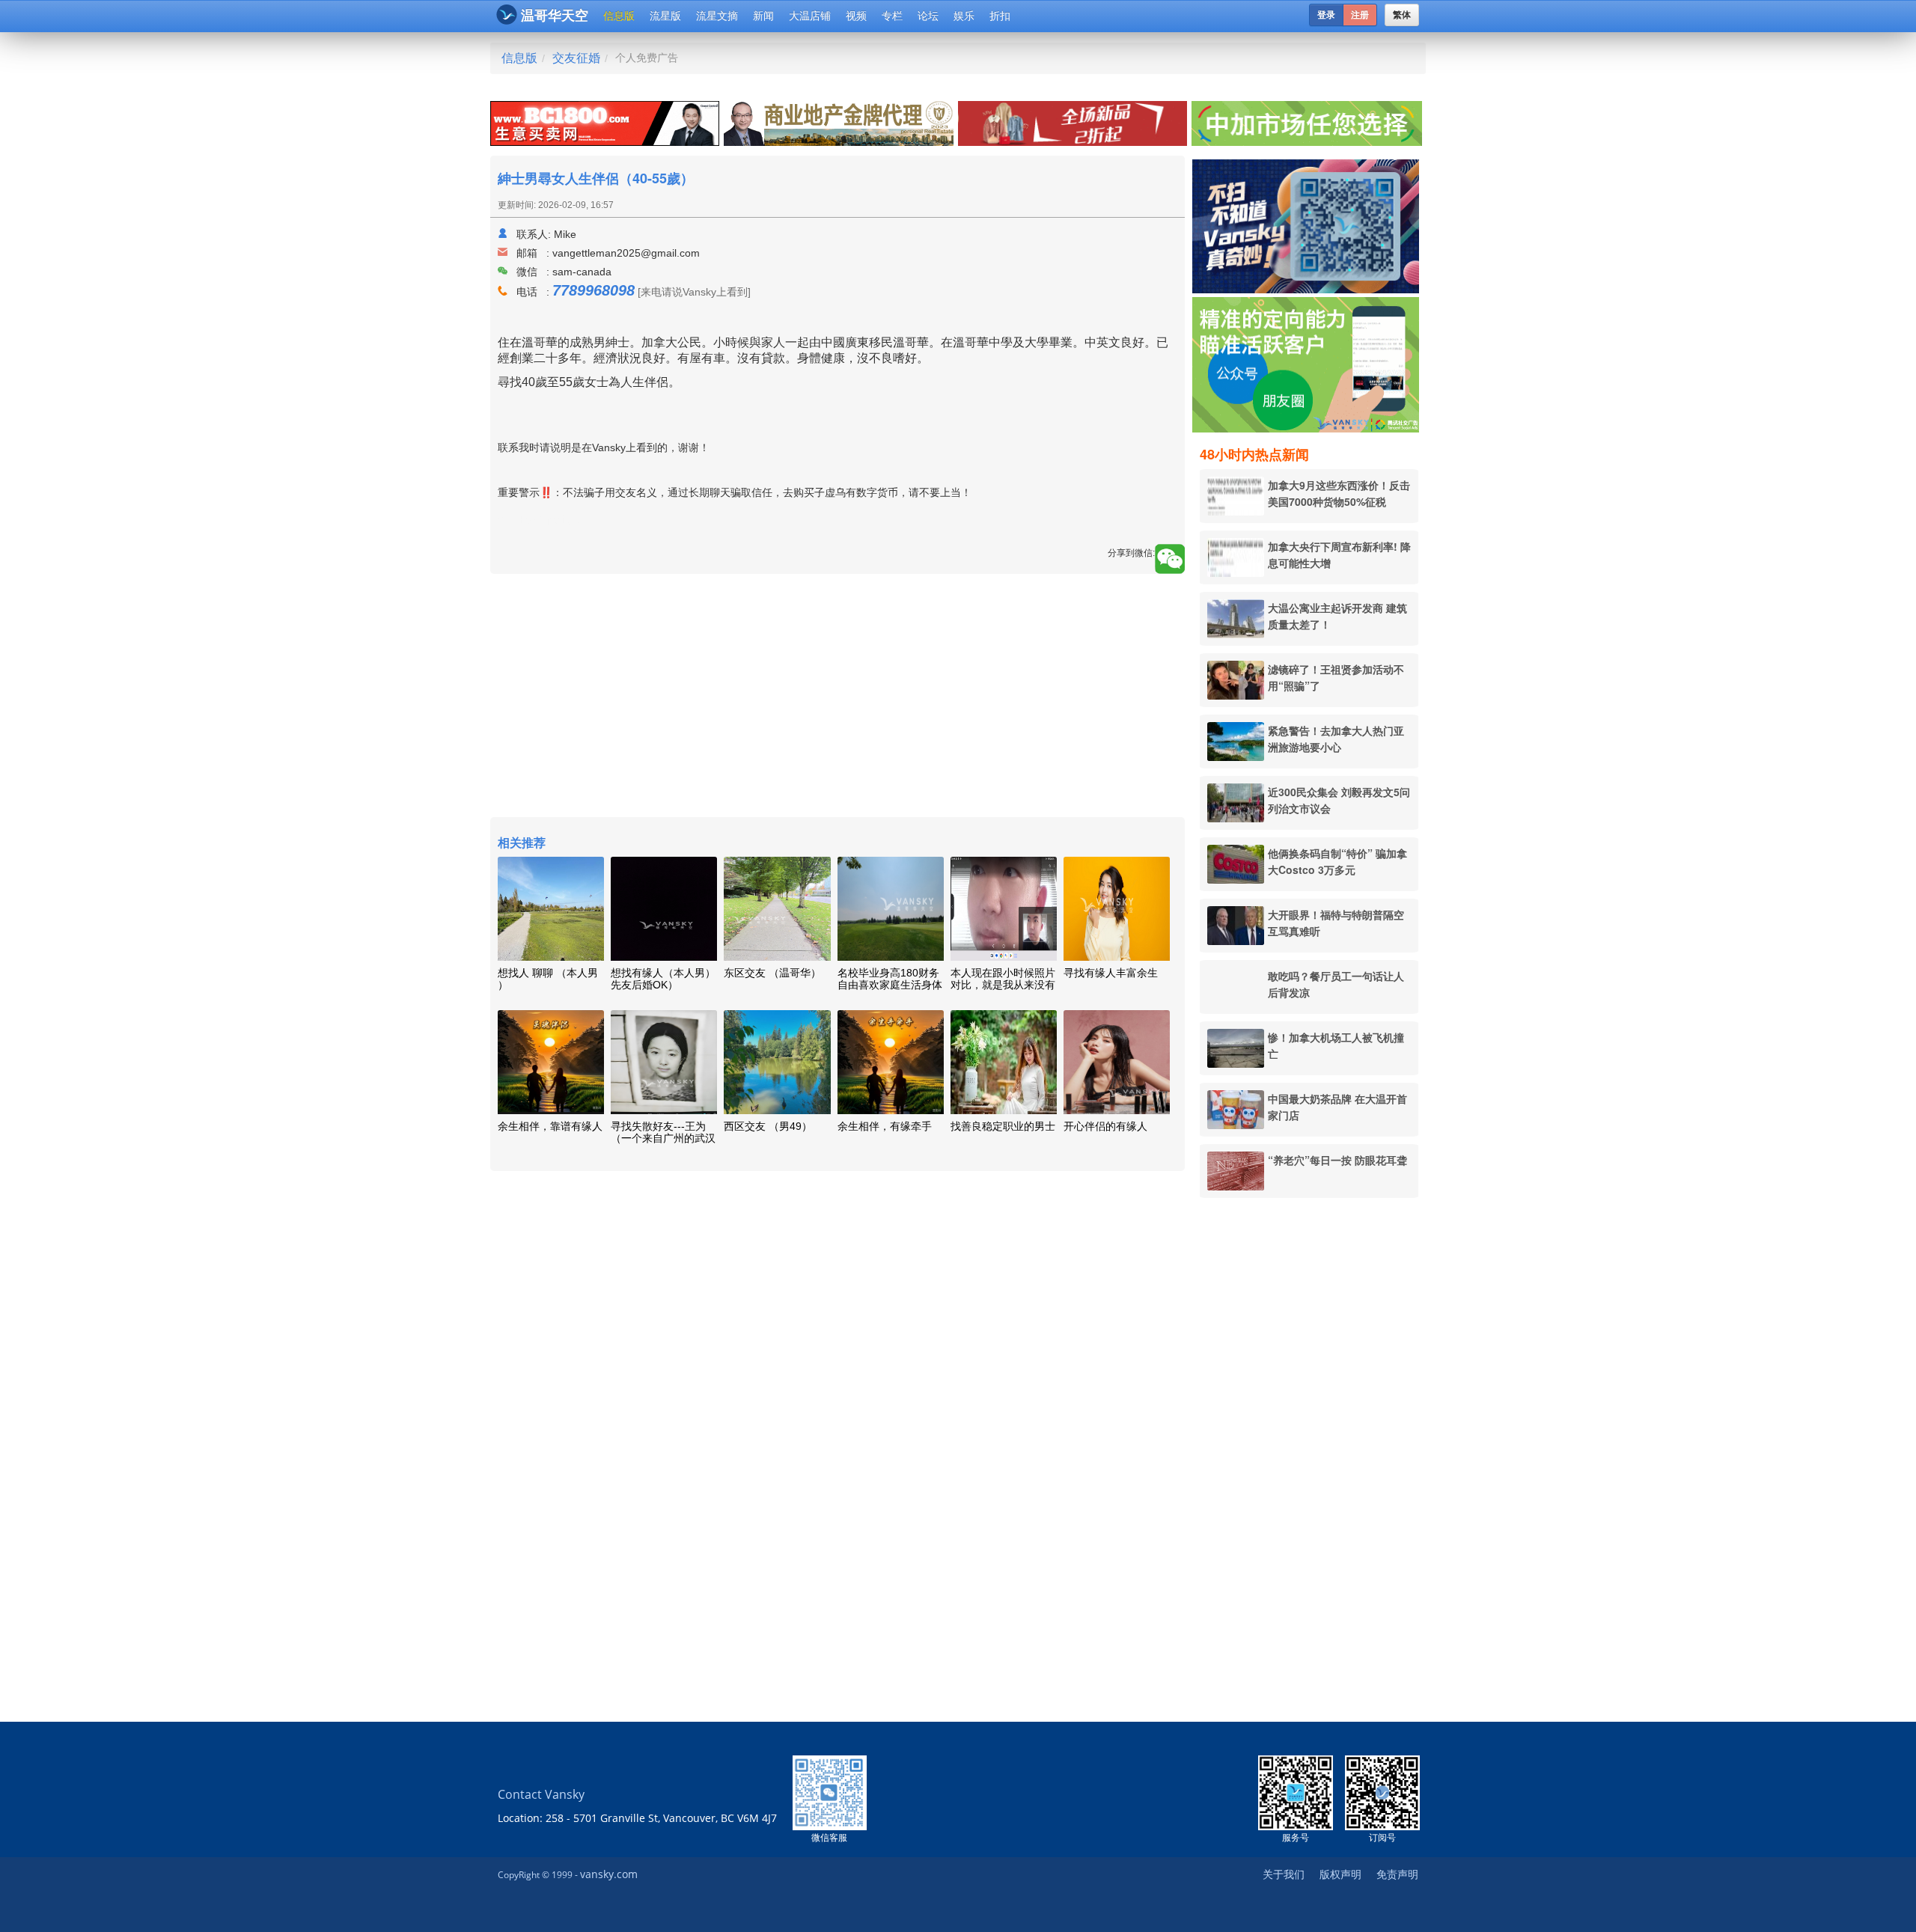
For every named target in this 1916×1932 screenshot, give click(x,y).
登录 (1326, 15)
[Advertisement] (1309, 1437)
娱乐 (964, 16)
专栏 (892, 16)
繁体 (1402, 15)
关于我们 (1284, 1874)
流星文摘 (717, 16)
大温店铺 (810, 16)
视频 (856, 16)
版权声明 (1340, 1874)
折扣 (1000, 16)
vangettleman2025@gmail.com (626, 253)
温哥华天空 (555, 16)
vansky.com (609, 1874)
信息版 (619, 16)
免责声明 (1397, 1874)
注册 (1360, 15)
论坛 (928, 16)
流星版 (665, 16)
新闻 (763, 16)
